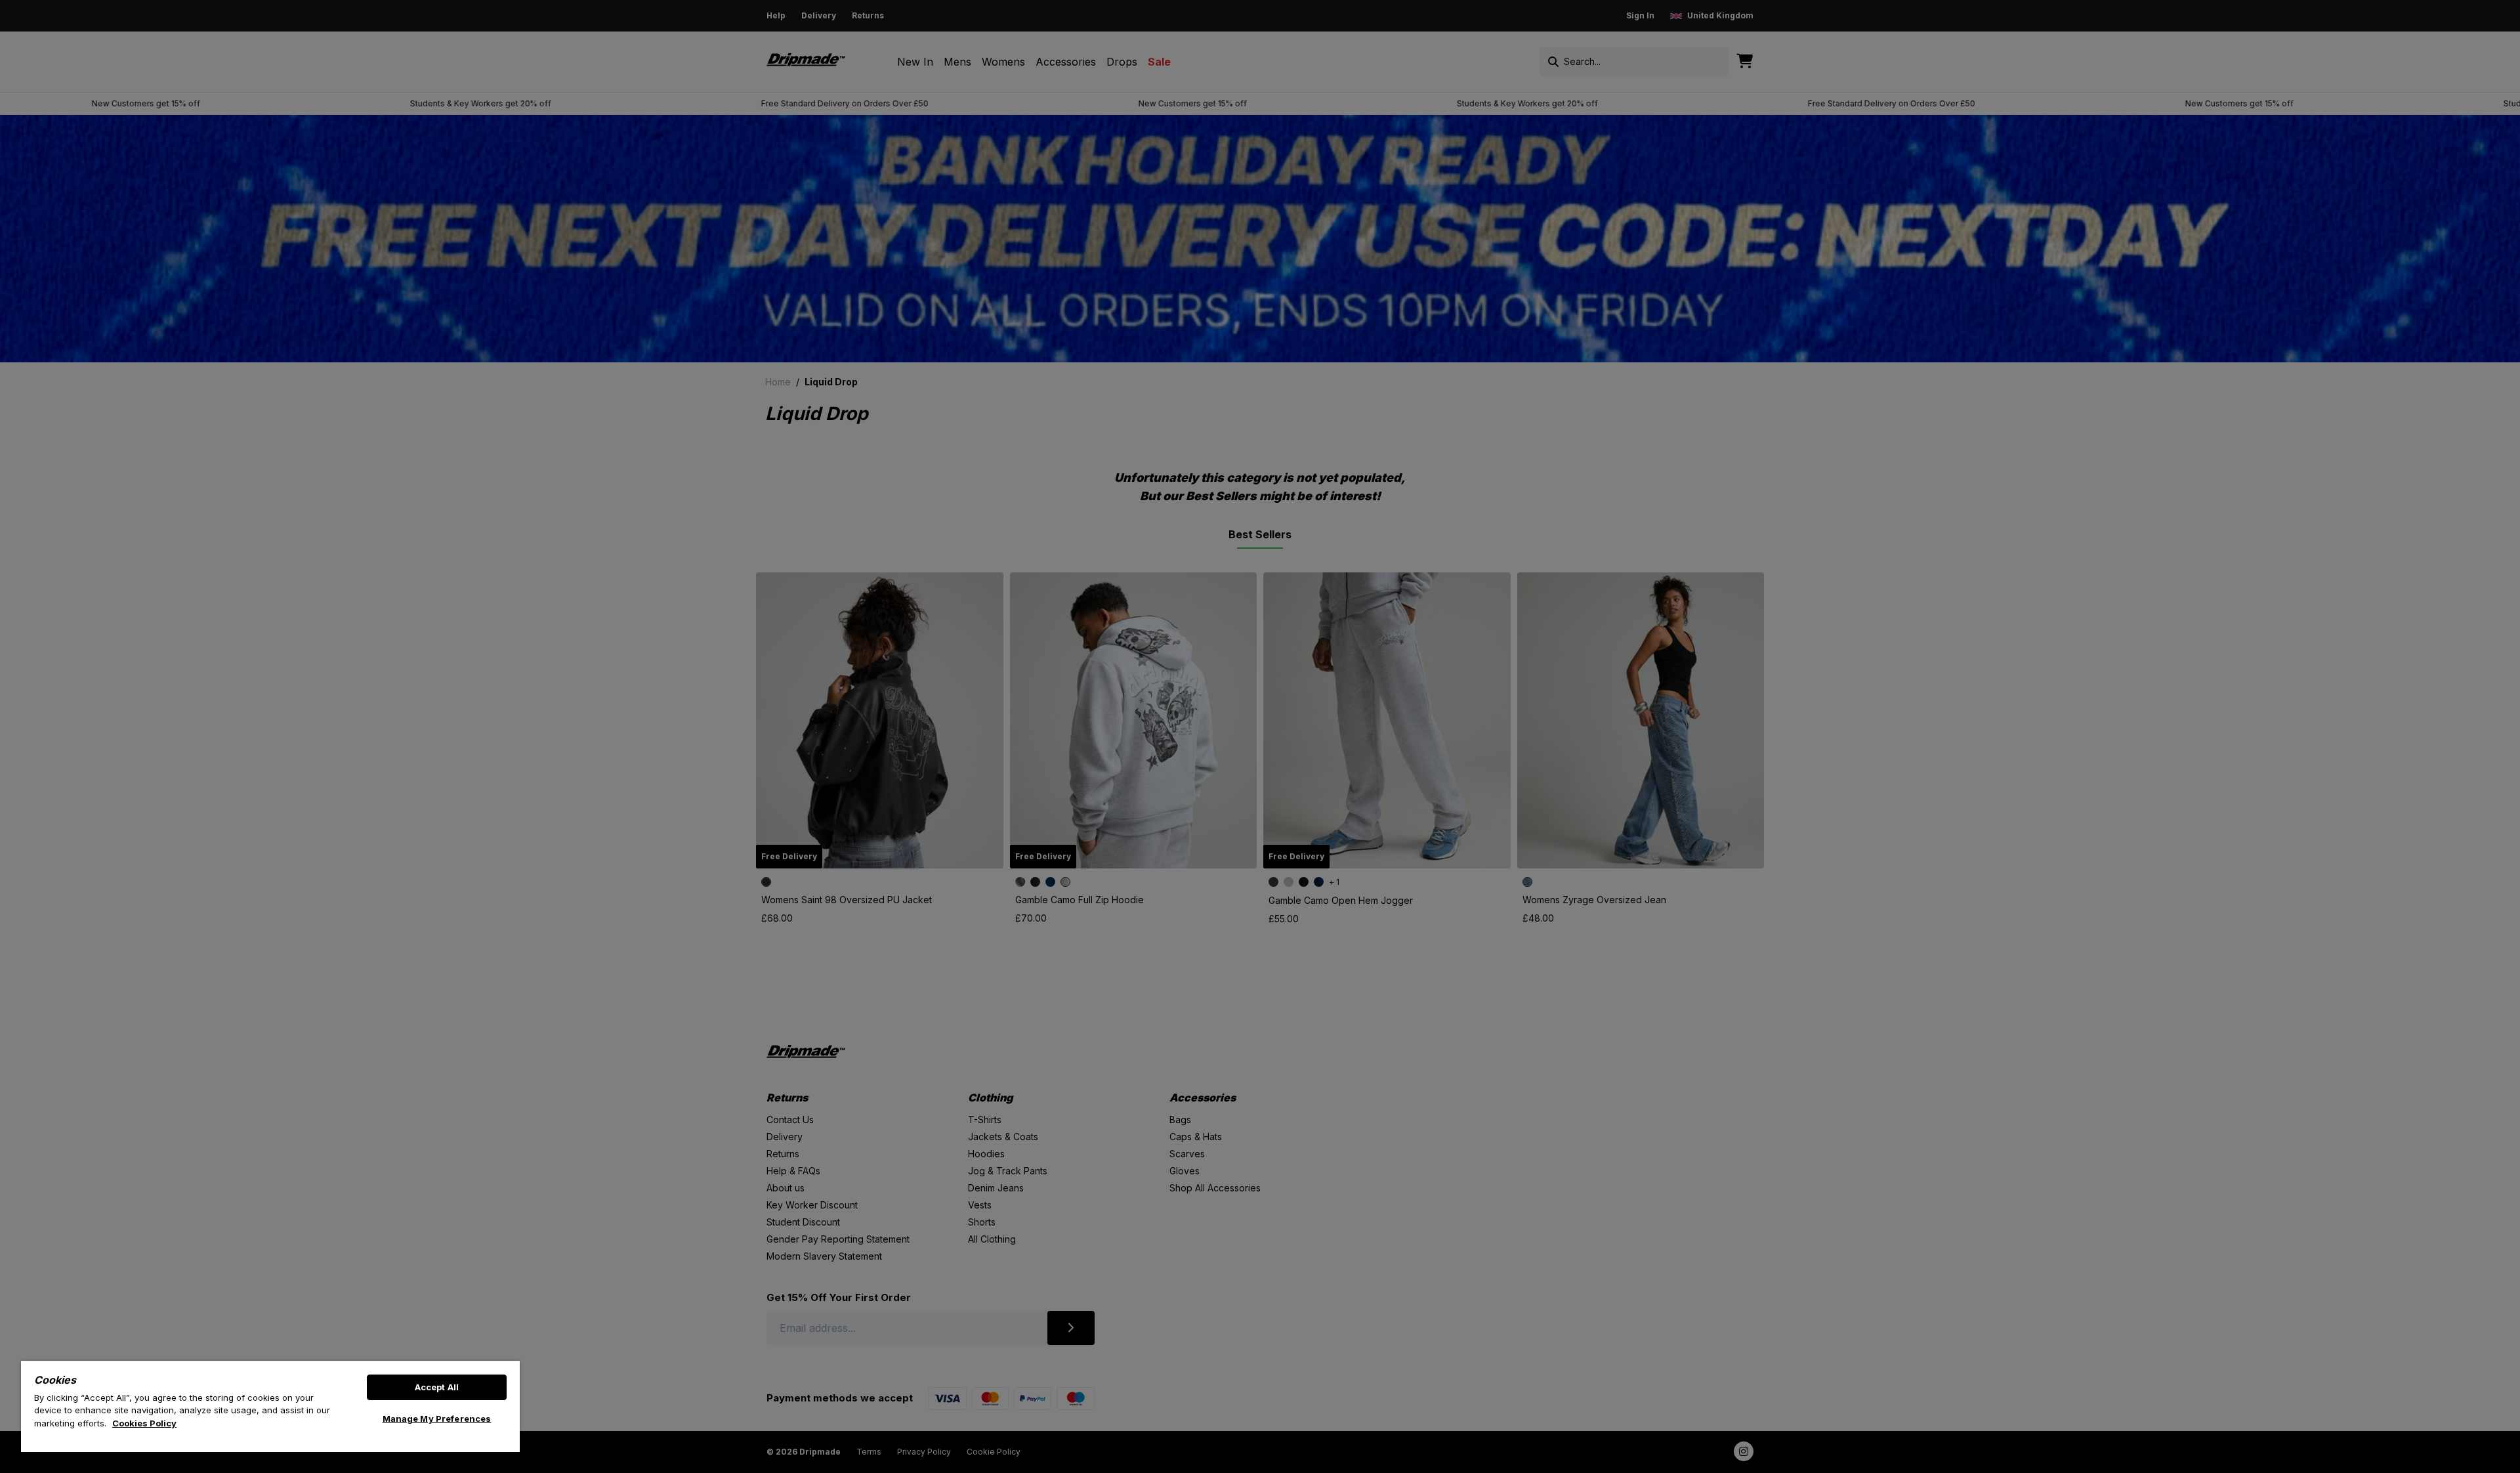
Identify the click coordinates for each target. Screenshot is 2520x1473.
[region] (270, 1406)
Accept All (437, 1387)
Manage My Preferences (437, 1419)
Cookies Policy (144, 1423)
